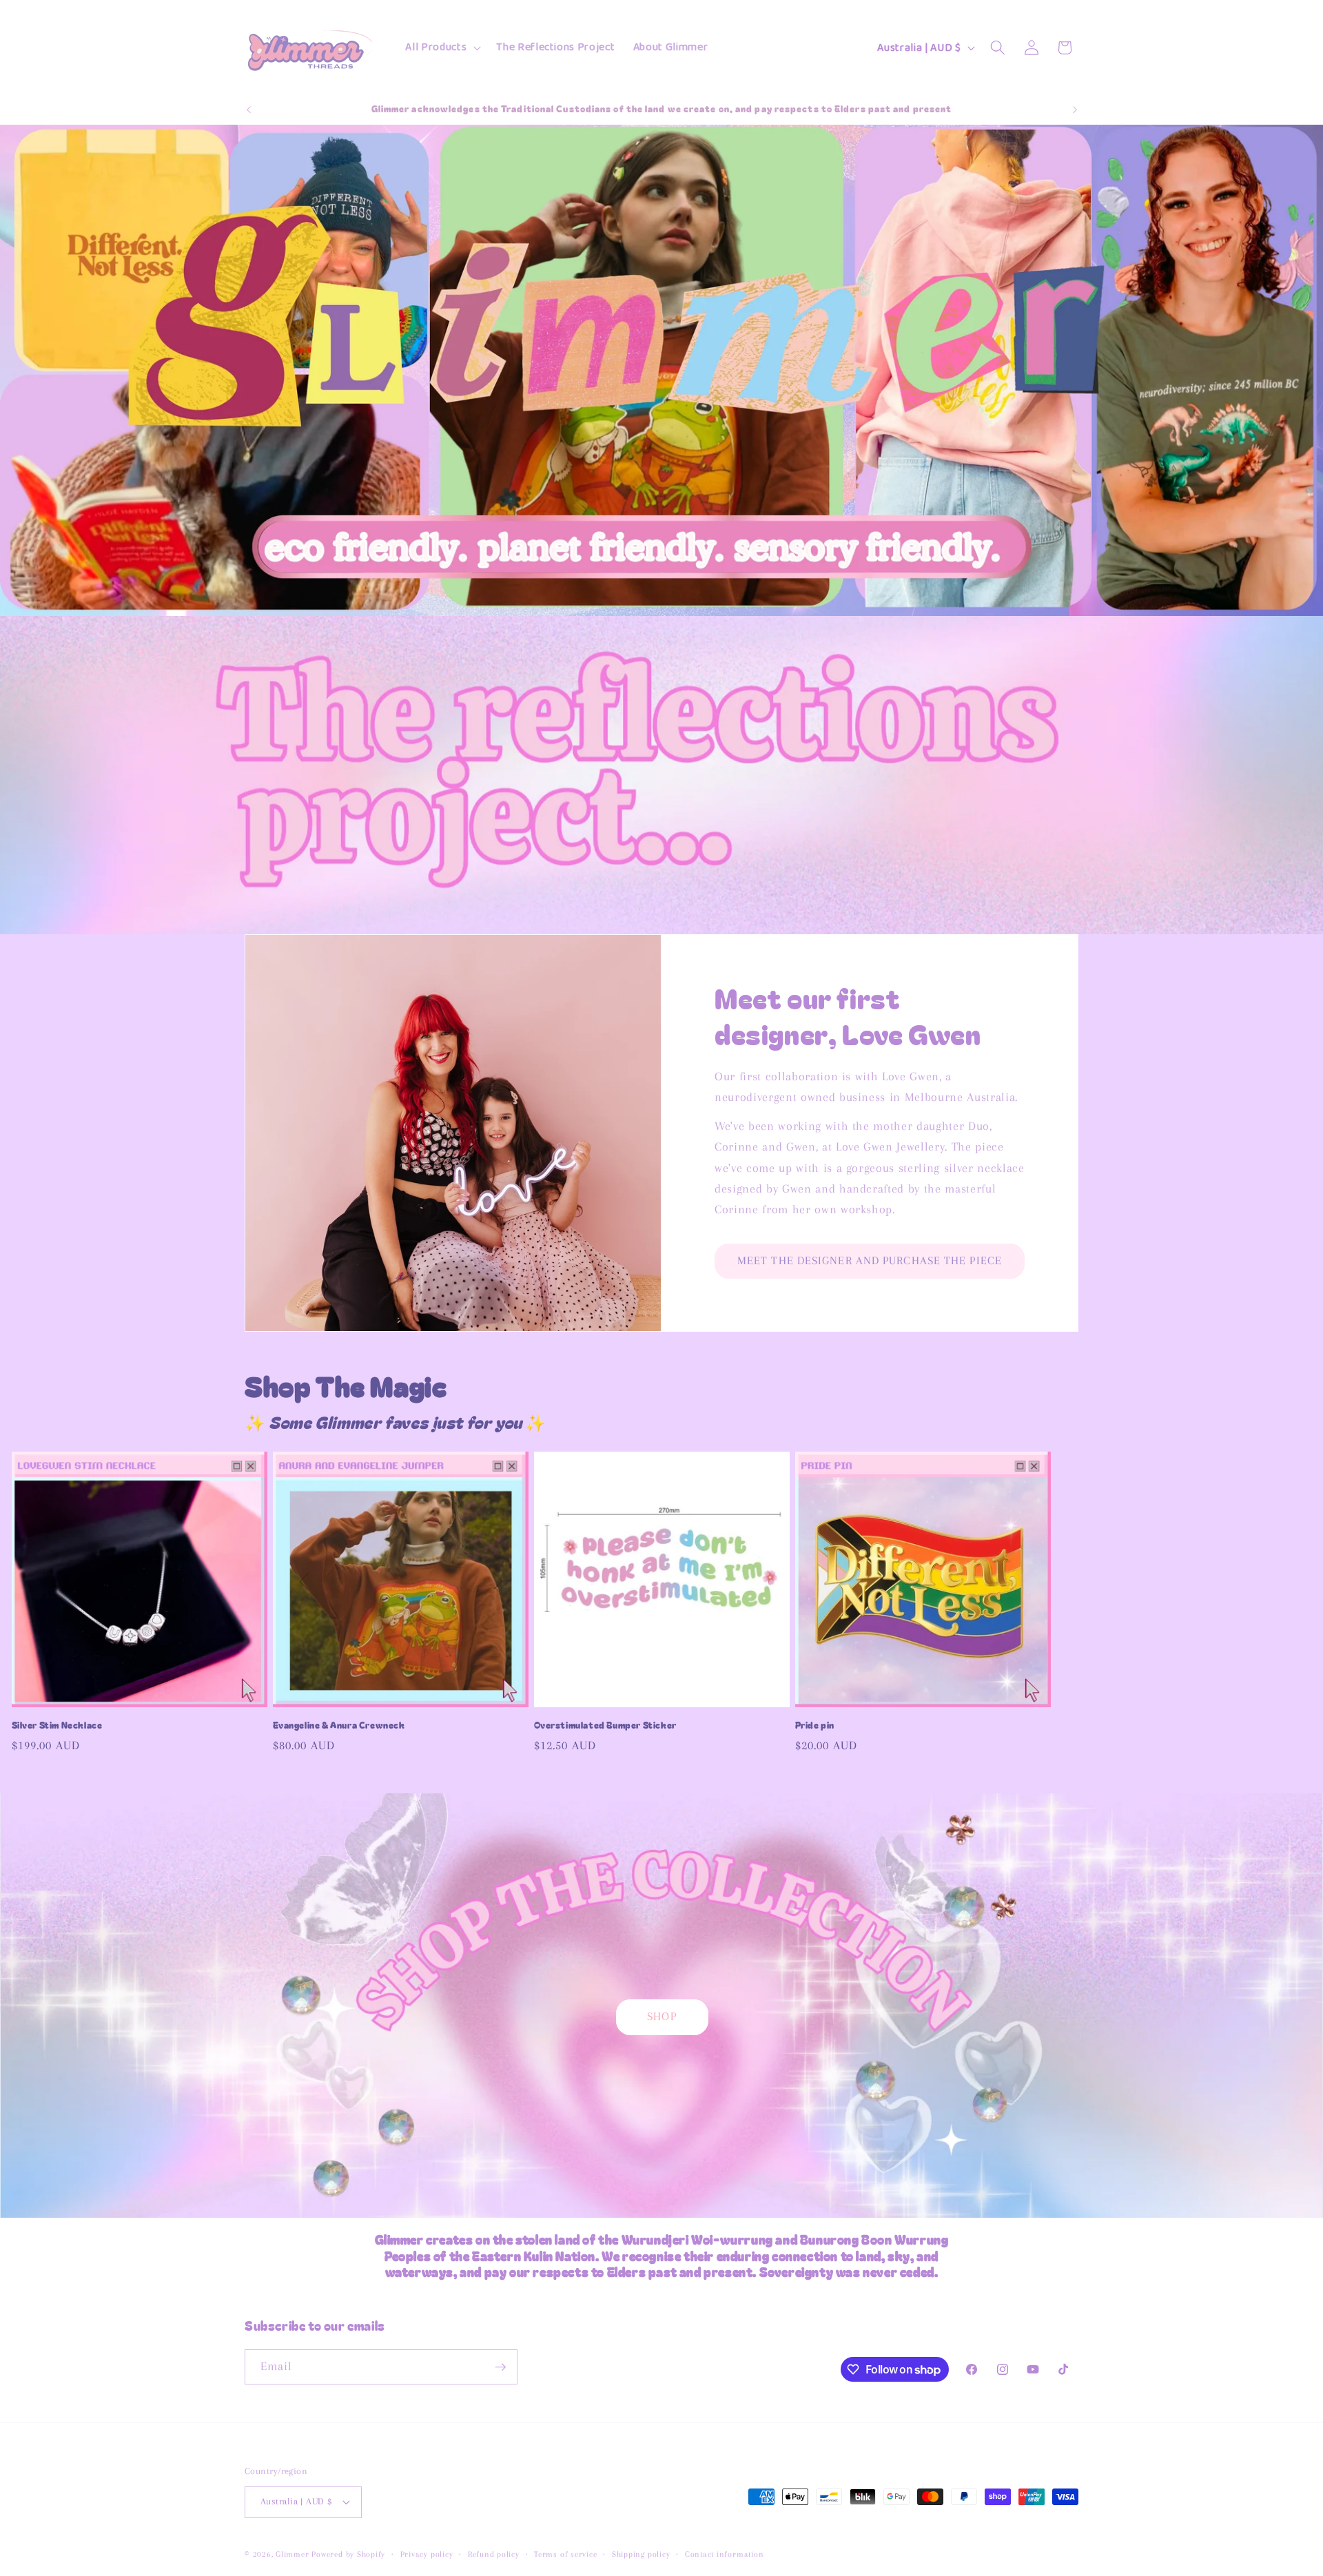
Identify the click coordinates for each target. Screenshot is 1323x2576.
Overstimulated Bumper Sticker (605, 1725)
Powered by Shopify (348, 2554)
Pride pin (815, 1725)
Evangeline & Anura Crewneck (339, 1725)
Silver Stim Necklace (57, 1725)
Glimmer (292, 2554)
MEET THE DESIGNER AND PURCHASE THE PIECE (870, 1261)
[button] (442, 48)
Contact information (725, 2554)
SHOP (661, 2017)
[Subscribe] (500, 2367)
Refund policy (494, 2554)
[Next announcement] (1075, 110)
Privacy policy (427, 2554)
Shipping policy (641, 2554)
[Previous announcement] (249, 110)
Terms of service (565, 2554)
